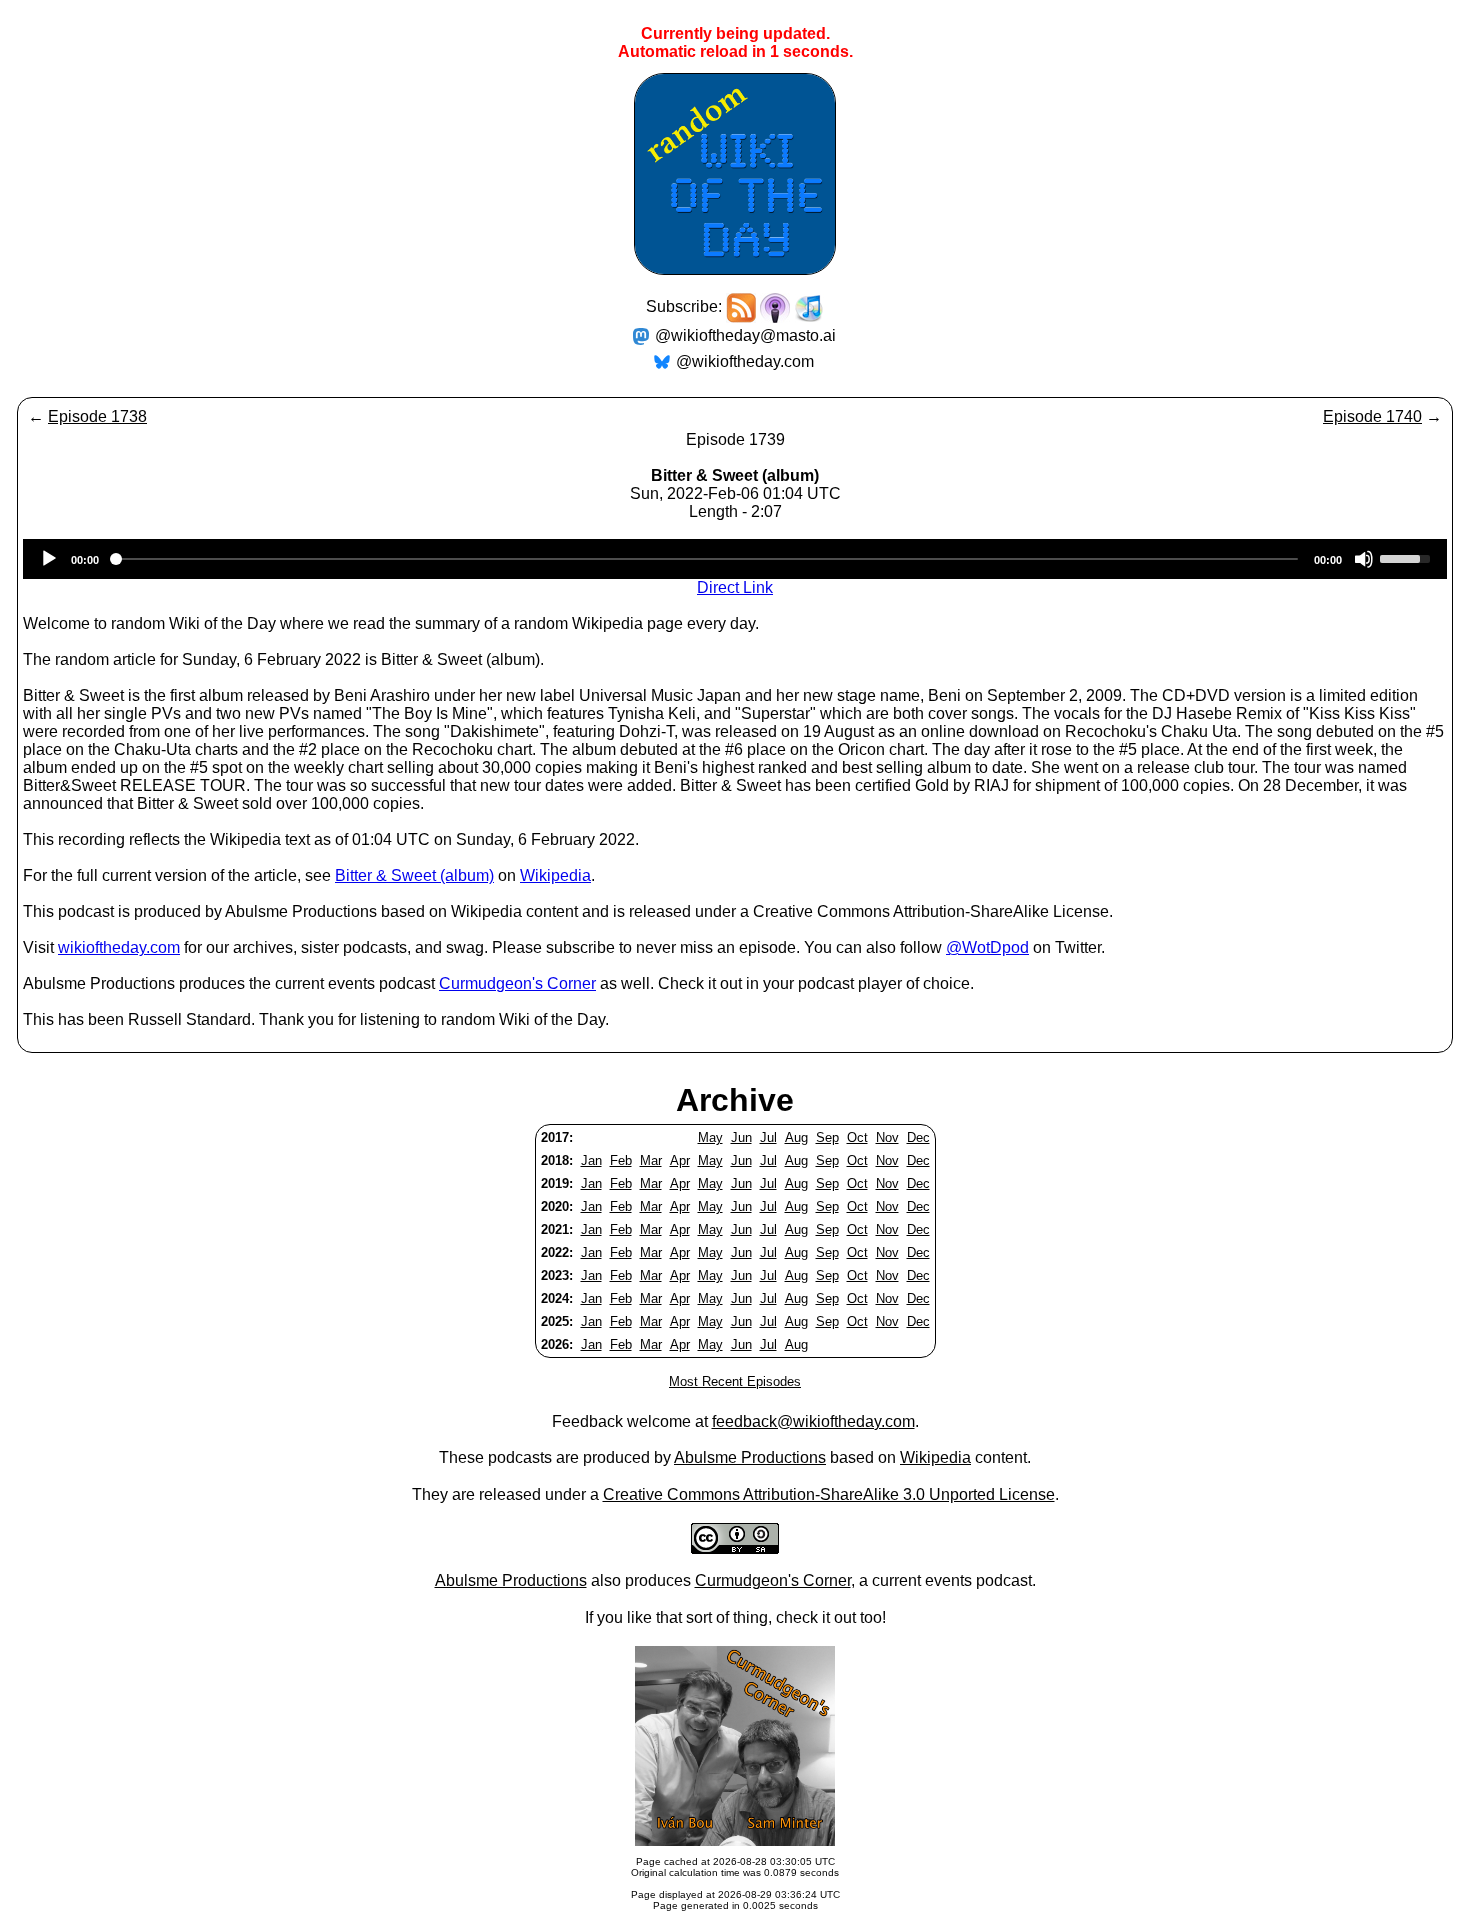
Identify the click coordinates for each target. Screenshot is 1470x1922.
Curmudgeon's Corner (517, 983)
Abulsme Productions (750, 1457)
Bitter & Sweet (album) (414, 875)
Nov (887, 1137)
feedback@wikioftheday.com (813, 1421)
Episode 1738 (97, 416)
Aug (796, 1137)
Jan (591, 1160)
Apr (680, 1160)
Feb (621, 1160)
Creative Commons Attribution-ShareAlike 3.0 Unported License (829, 1494)
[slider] (1408, 557)
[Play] (49, 559)
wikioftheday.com (119, 947)
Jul (768, 1137)
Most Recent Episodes (735, 1381)
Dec (918, 1137)
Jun (741, 1137)
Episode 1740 (1372, 416)
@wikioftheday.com (745, 361)
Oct (857, 1137)
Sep (827, 1137)
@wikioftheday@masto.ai (745, 335)
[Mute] (1364, 559)
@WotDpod (987, 947)
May (710, 1137)
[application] (735, 559)
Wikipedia (555, 875)
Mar (651, 1160)
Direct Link (735, 587)
